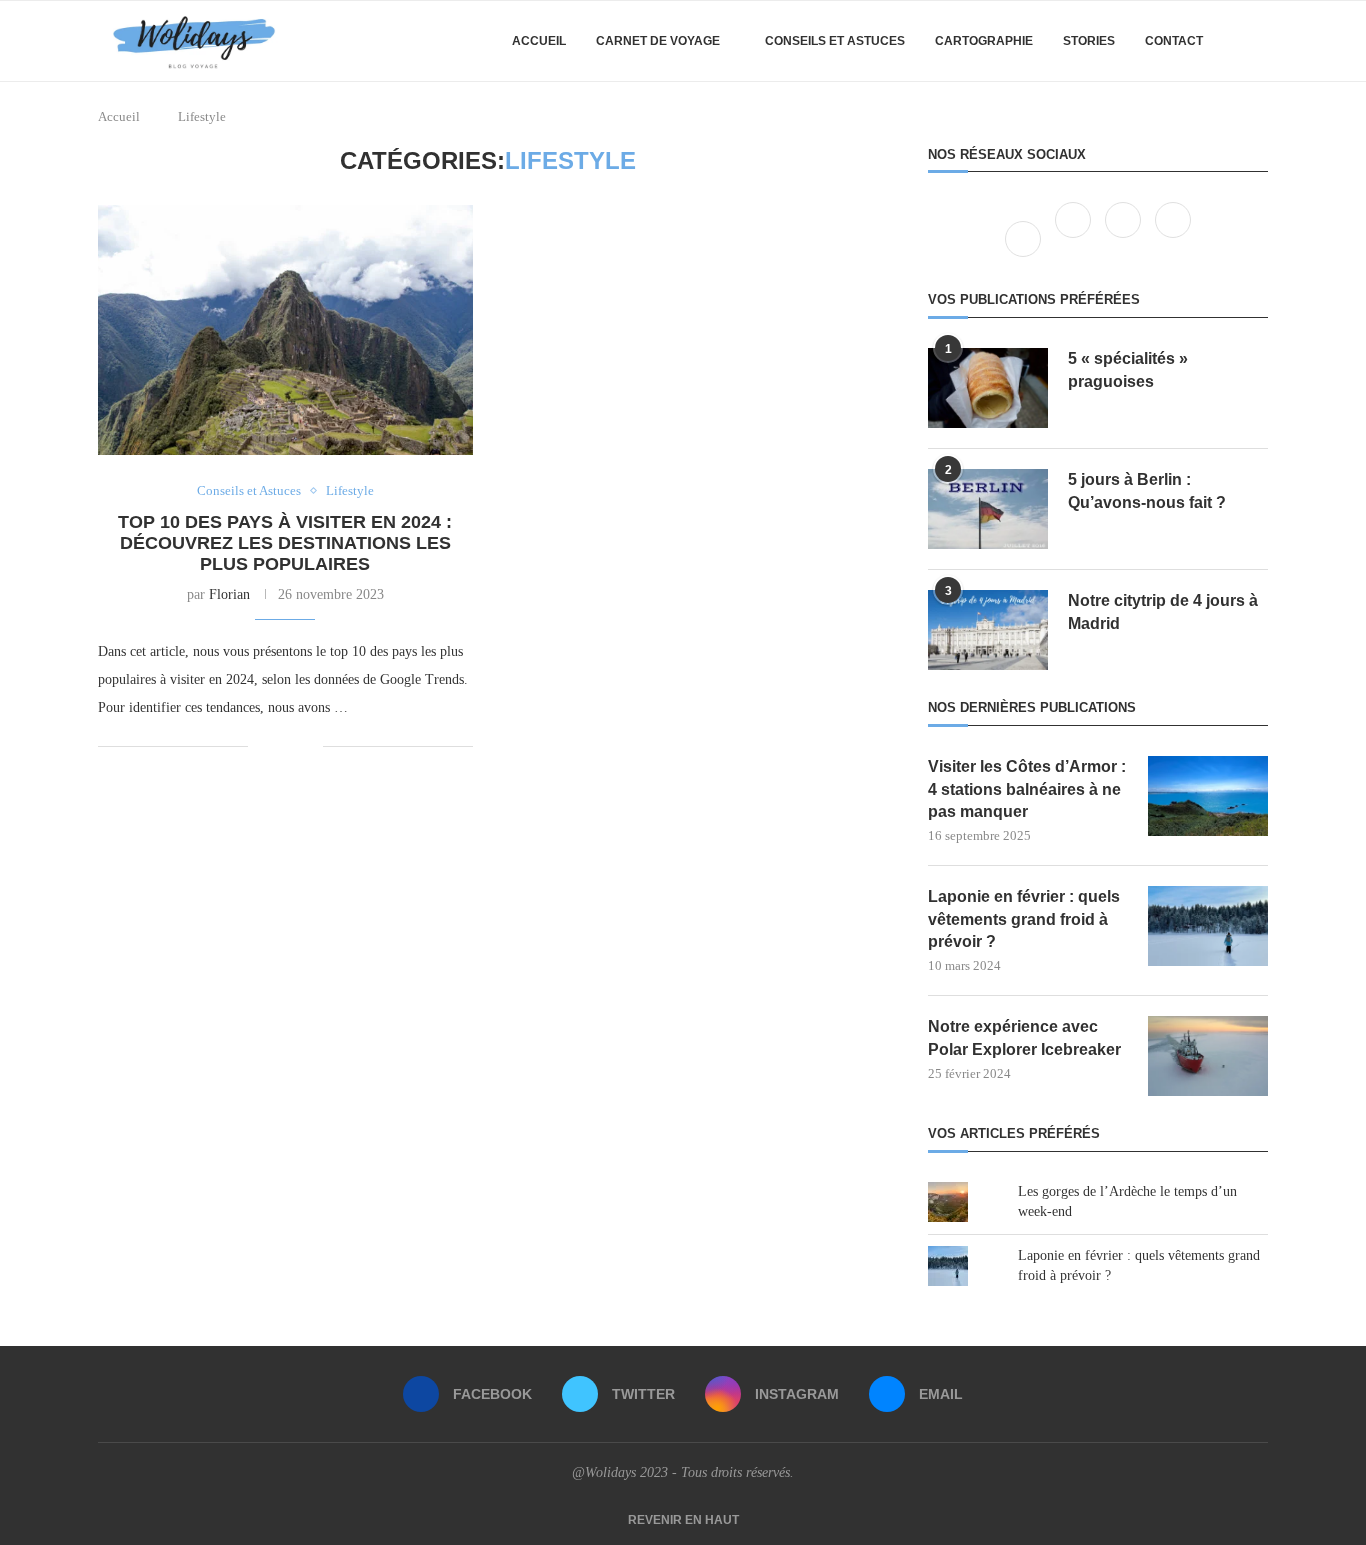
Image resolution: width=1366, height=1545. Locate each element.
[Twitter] (1075, 238)
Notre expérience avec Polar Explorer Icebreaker (1024, 1037)
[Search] (1258, 41)
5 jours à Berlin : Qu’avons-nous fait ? (1147, 490)
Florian (229, 594)
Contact (1174, 41)
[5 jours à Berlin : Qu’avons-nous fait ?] (988, 509)
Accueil (539, 41)
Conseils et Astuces (835, 41)
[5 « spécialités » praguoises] (988, 388)
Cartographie (984, 41)
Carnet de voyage (658, 41)
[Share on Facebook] (277, 746)
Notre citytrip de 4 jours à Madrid (1163, 611)
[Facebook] (1025, 238)
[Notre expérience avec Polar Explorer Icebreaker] (1208, 1056)
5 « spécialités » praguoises (1128, 369)
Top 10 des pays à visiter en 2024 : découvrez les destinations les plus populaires (285, 543)
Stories (1089, 41)
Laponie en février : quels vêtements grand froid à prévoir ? (1024, 919)
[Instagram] (1125, 238)
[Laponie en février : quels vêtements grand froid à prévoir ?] (1208, 926)
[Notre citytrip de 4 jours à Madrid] (988, 630)
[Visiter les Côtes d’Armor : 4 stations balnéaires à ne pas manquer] (1208, 796)
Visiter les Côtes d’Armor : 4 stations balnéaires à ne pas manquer (1027, 789)
